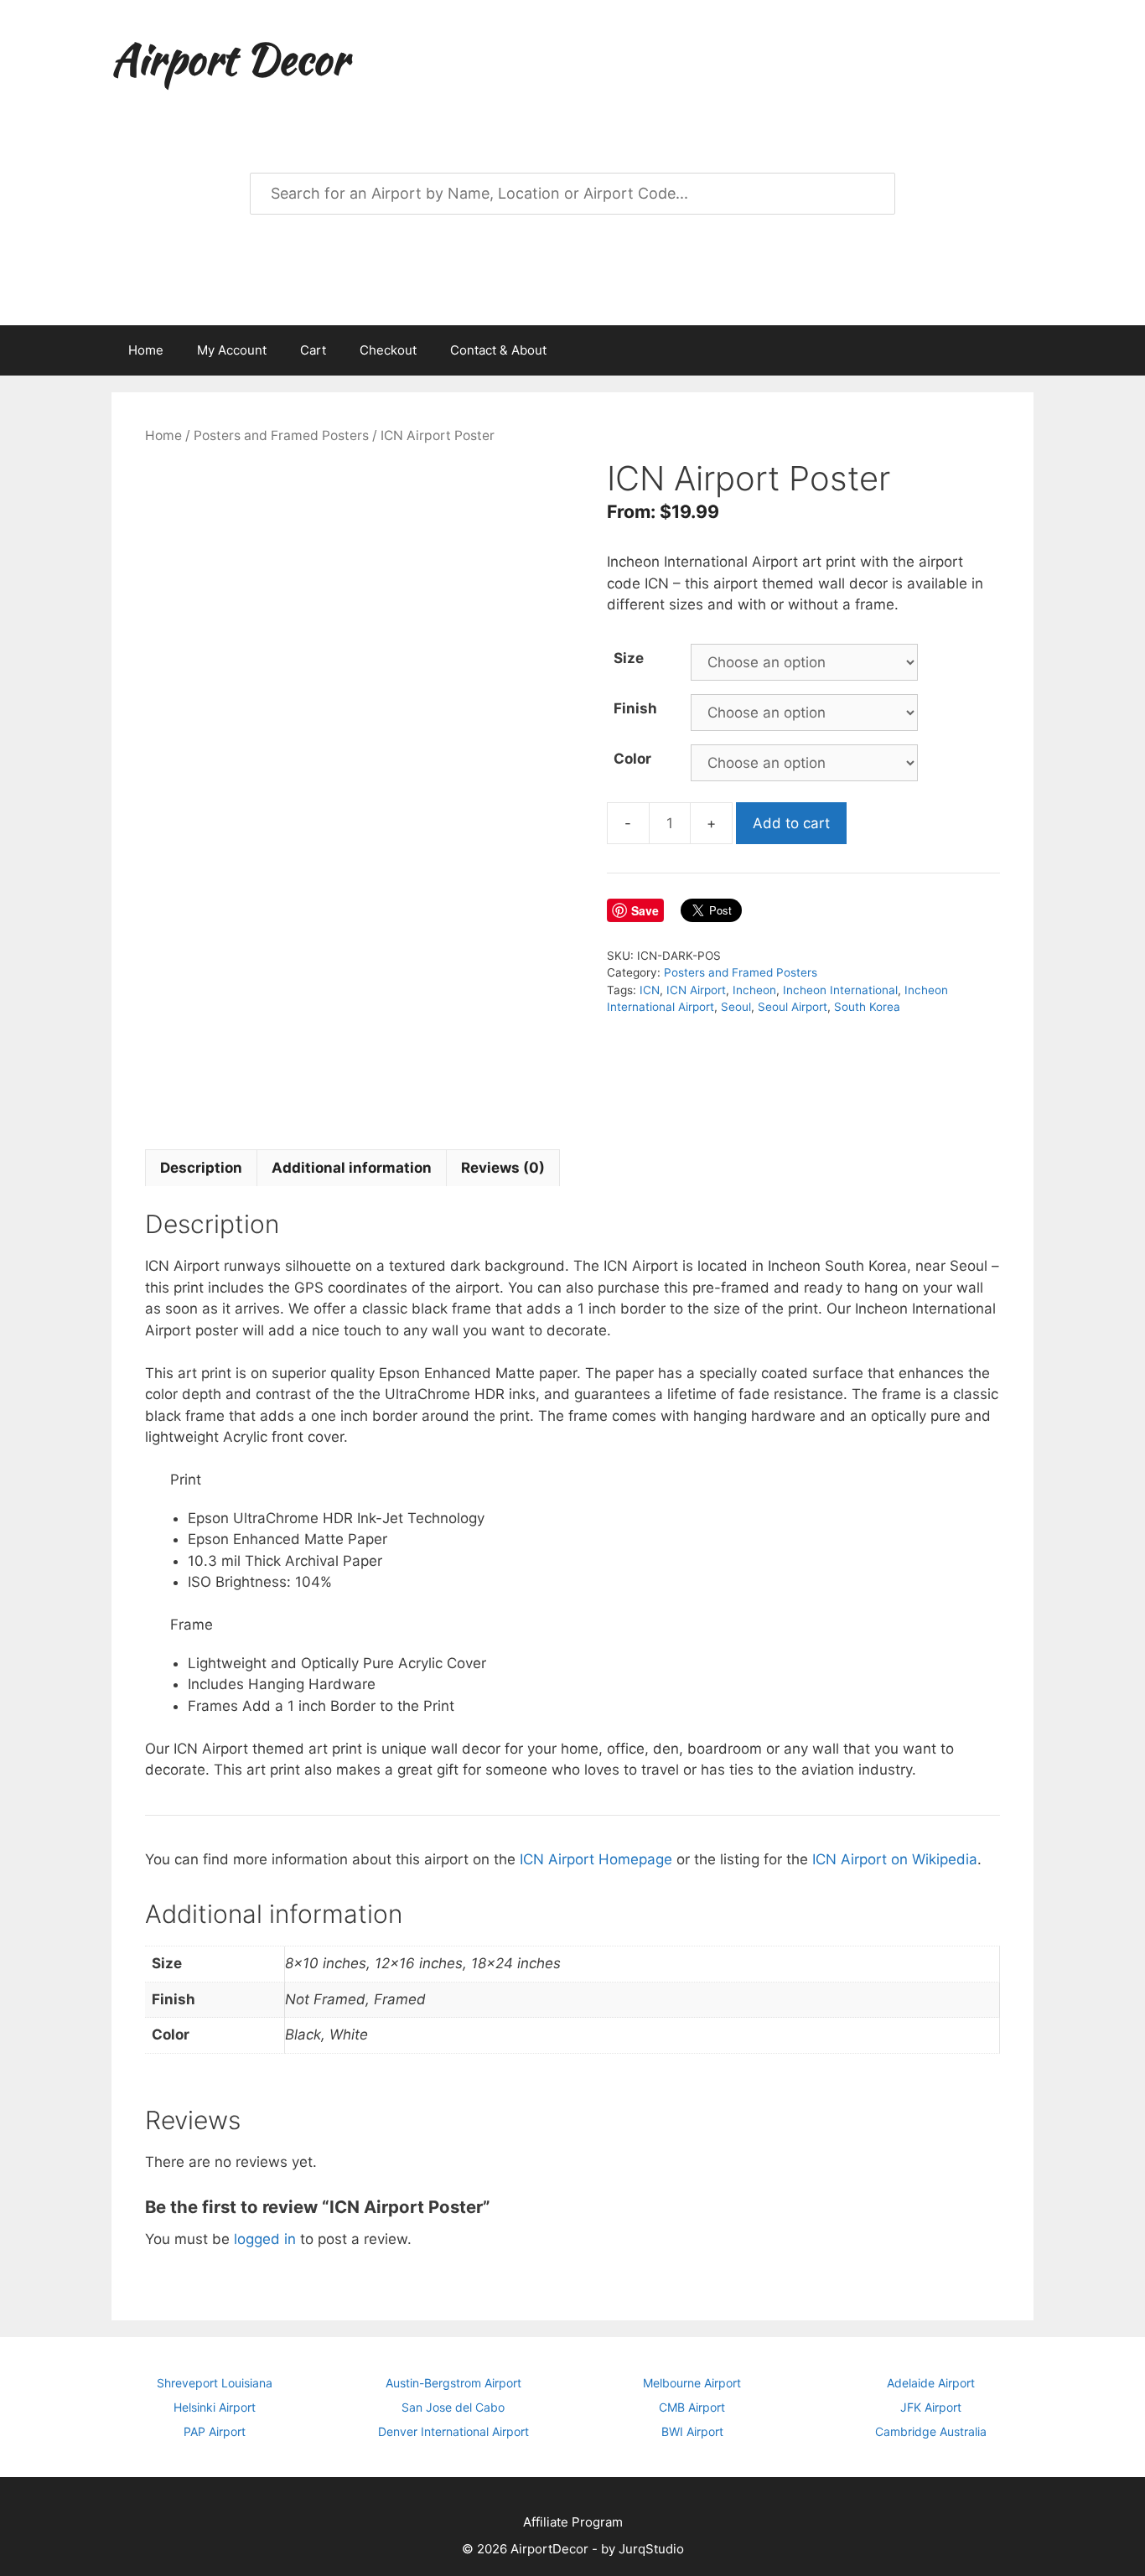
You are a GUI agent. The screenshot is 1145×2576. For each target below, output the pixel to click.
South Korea (867, 1007)
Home (146, 350)
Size (629, 658)
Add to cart (791, 823)
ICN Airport (696, 990)
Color (632, 759)
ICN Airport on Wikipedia (895, 1859)
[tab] (201, 1168)
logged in (265, 2239)
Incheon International (840, 990)
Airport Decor (230, 59)
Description (201, 1168)
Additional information (352, 1168)
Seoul (736, 1007)
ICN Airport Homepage (596, 1859)
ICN (650, 990)
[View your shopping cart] (1012, 350)
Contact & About (498, 350)
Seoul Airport (793, 1007)
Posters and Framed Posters (281, 435)
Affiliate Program (573, 2522)
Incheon (754, 990)
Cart (313, 350)
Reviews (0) (503, 1168)
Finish (635, 708)
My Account (232, 350)
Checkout (388, 350)
